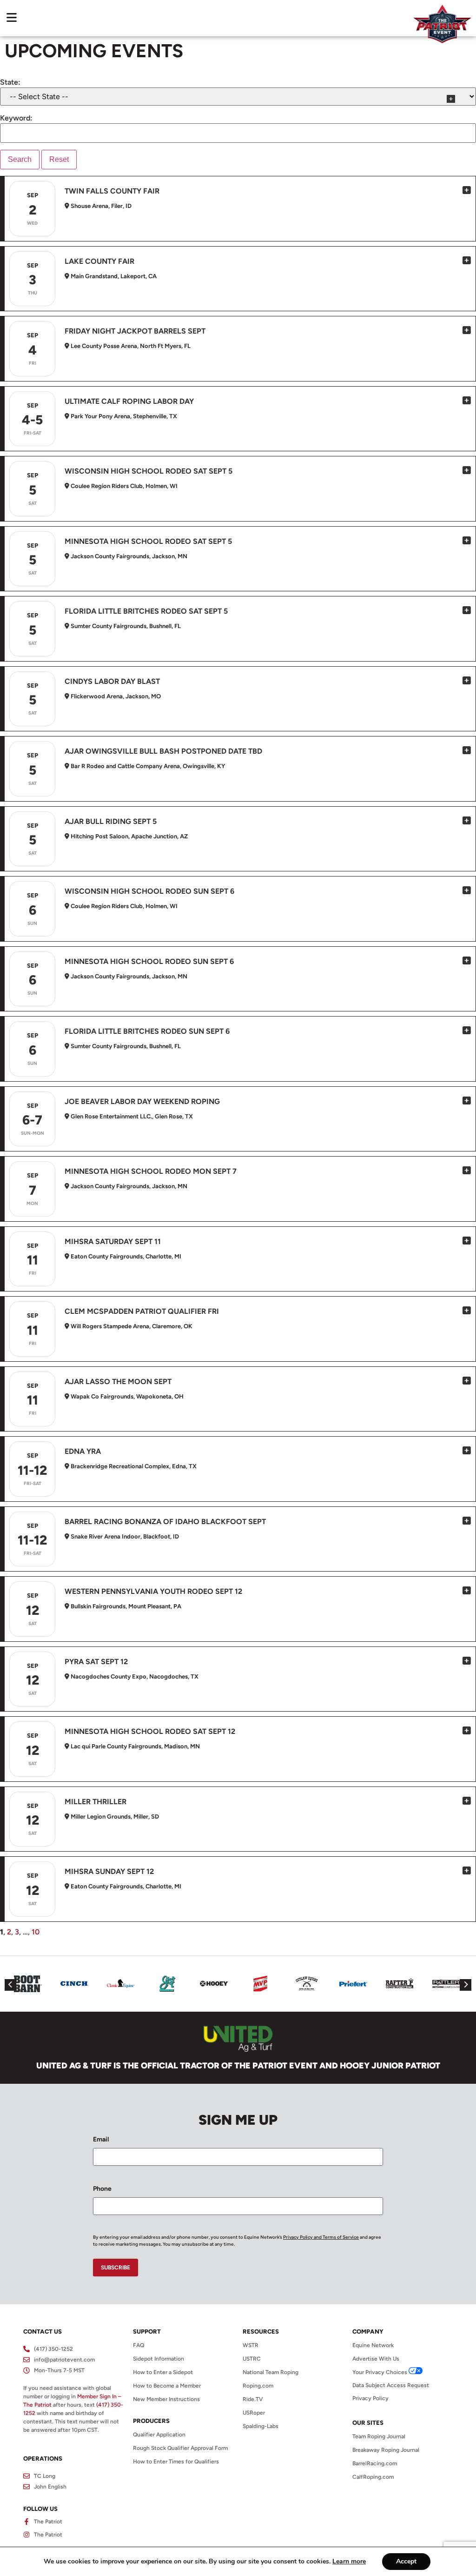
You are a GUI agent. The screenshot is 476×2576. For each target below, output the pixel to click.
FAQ (139, 2345)
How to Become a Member (167, 2386)
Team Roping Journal (379, 2436)
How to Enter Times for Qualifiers (176, 2462)
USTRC (252, 2359)
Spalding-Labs (261, 2426)
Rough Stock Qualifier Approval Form (180, 2448)
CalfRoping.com (373, 2477)
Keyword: (16, 118)
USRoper (254, 2413)
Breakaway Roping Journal (386, 2450)
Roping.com (258, 2386)
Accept (406, 2561)
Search (20, 159)
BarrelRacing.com (375, 2463)
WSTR (251, 2345)
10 (36, 1932)
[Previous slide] (10, 1985)
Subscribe (116, 2268)
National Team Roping (271, 2372)
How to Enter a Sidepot (163, 2372)
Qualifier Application (159, 2435)
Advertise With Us (376, 2359)
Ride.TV (253, 2399)
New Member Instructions (166, 2399)
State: (10, 82)
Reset (59, 159)
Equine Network (373, 2345)
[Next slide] (466, 1985)
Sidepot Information (159, 2359)
